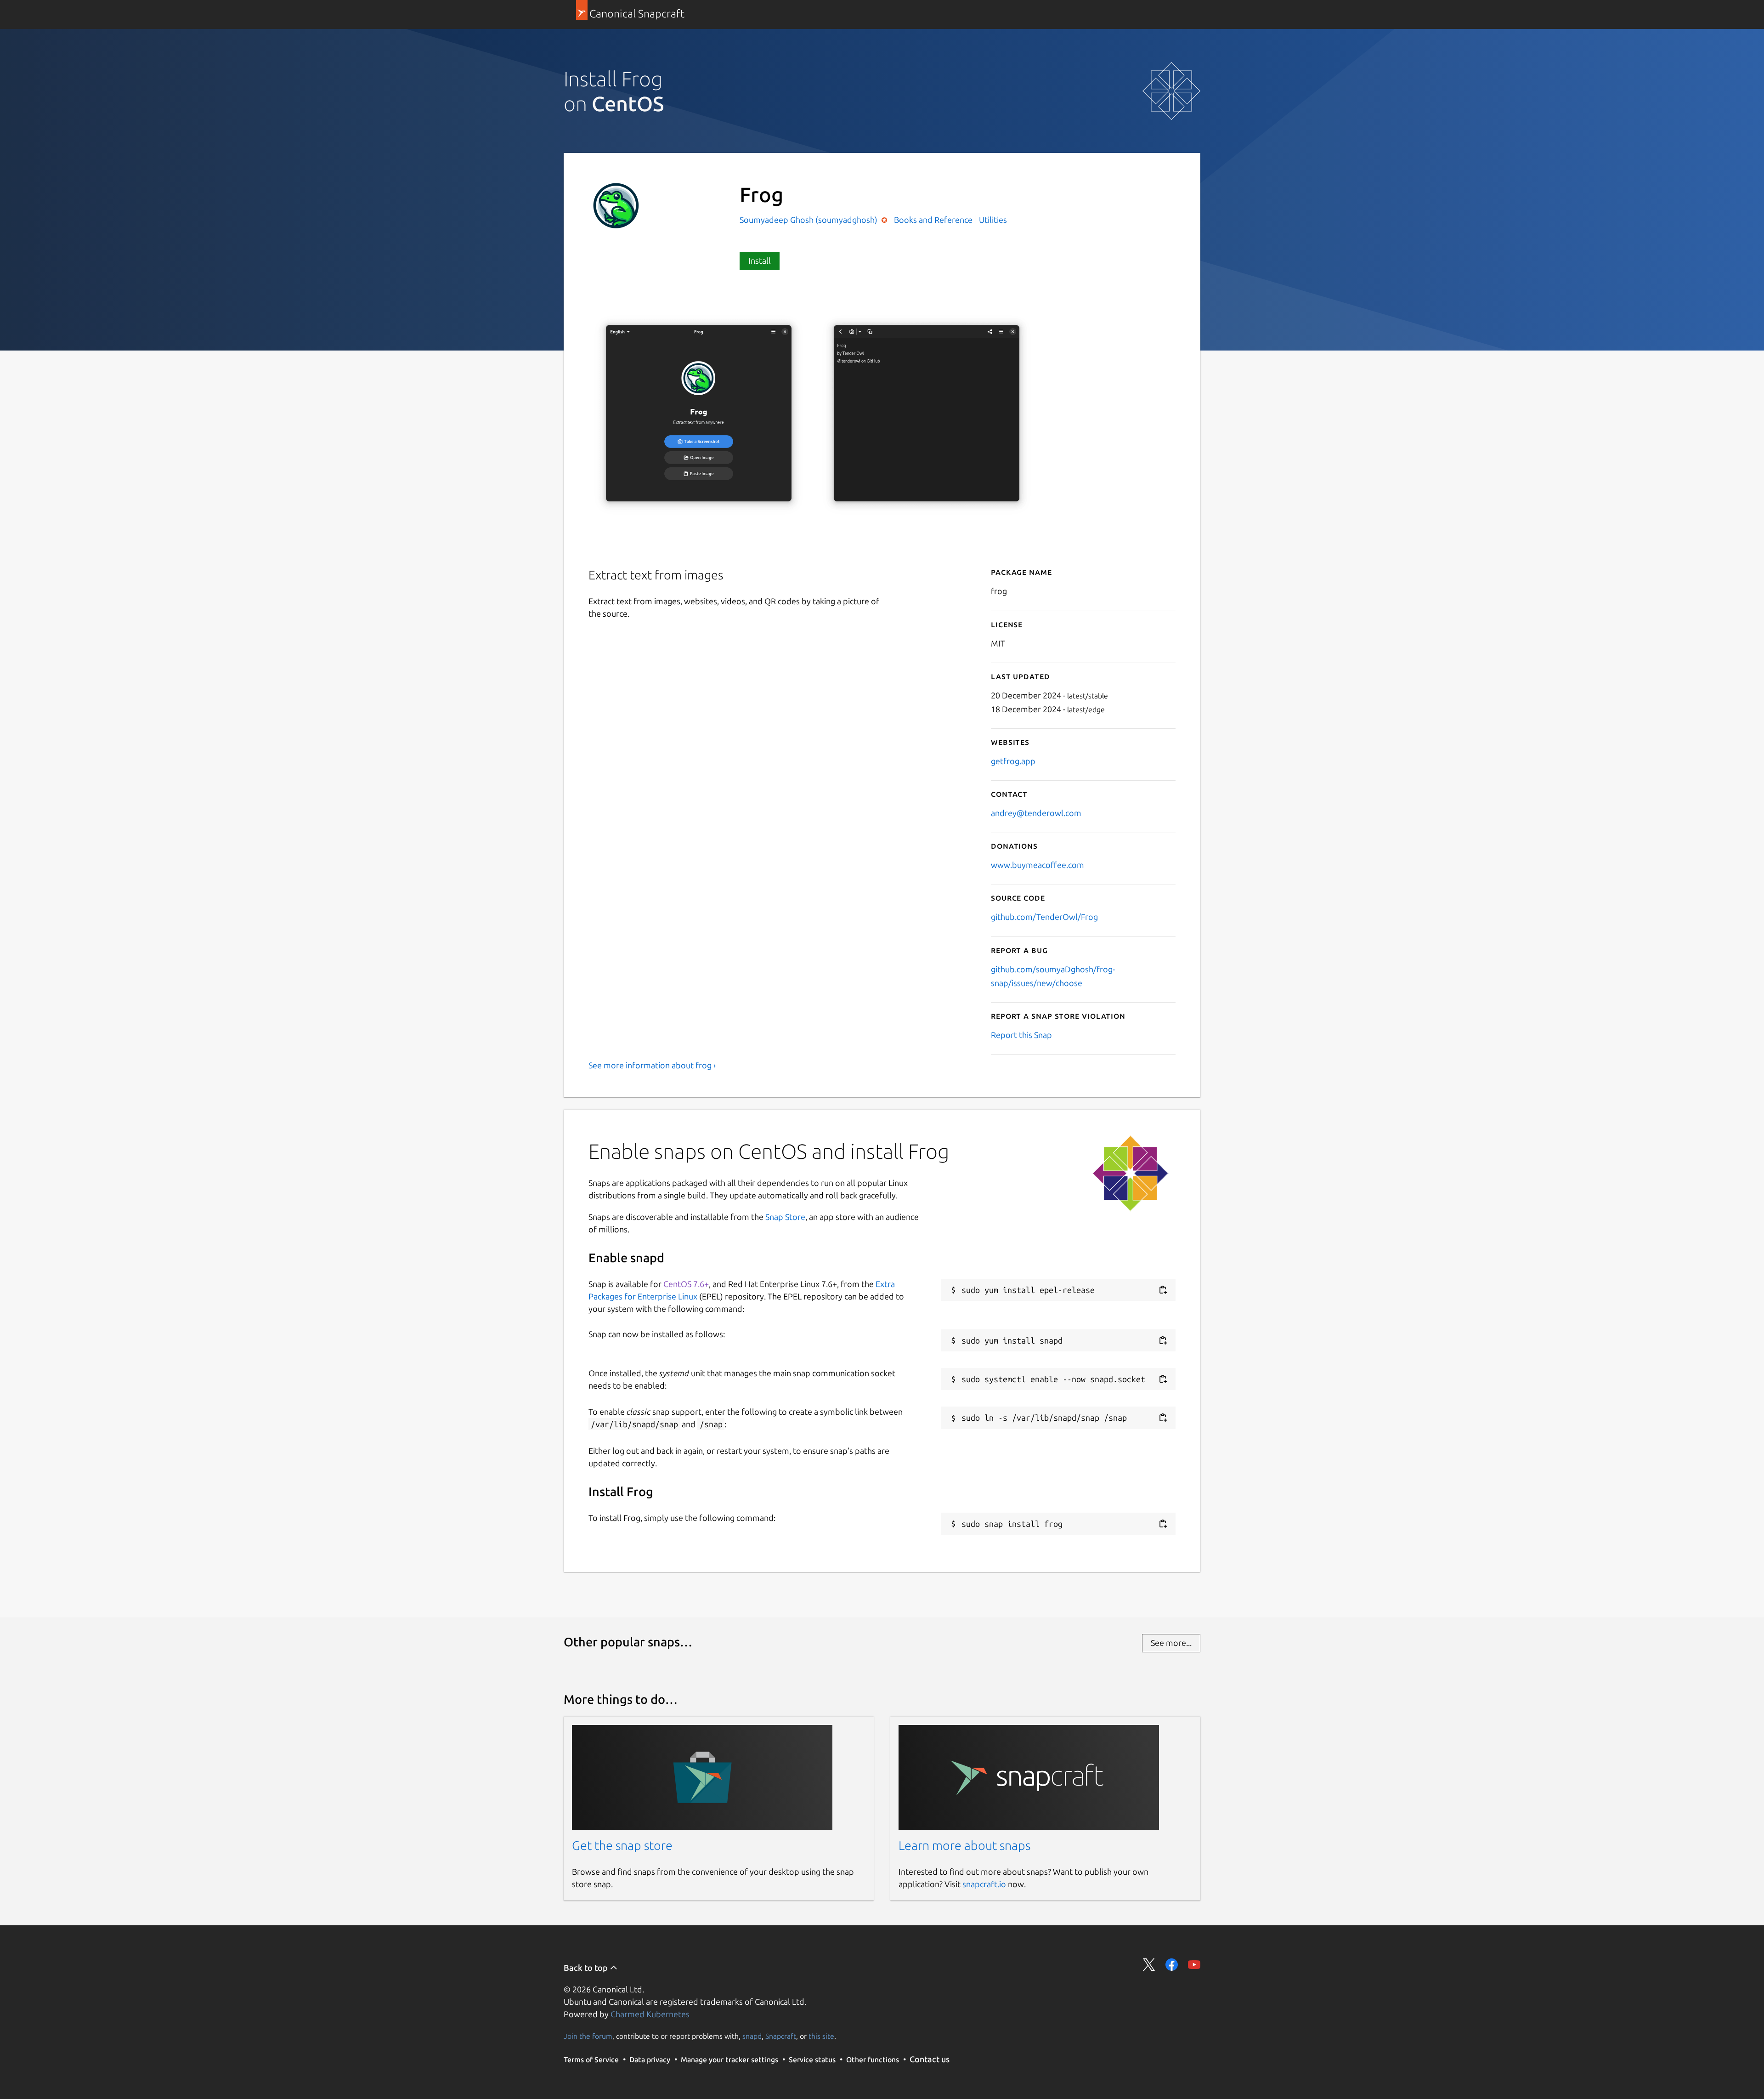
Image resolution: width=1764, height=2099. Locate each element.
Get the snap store (622, 1845)
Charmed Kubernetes (650, 2014)
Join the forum (588, 2036)
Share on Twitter (1149, 1965)
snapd (752, 2036)
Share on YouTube (1194, 1965)
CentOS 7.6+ (686, 1284)
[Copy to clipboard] (1163, 1290)
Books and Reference (933, 220)
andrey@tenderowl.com (1036, 813)
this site (821, 2036)
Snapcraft (781, 2036)
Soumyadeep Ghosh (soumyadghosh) (809, 220)
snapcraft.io (984, 1884)
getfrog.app (1013, 761)
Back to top (587, 1968)
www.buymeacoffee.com (1037, 865)
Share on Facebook (1172, 1965)
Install (760, 261)
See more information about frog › (652, 1065)
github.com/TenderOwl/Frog (1044, 917)
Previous (1135, 533)
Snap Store (785, 1217)
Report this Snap (1021, 1035)
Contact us (930, 2059)
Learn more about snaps (964, 1845)
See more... (1171, 1643)
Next (1163, 533)
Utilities (993, 220)
